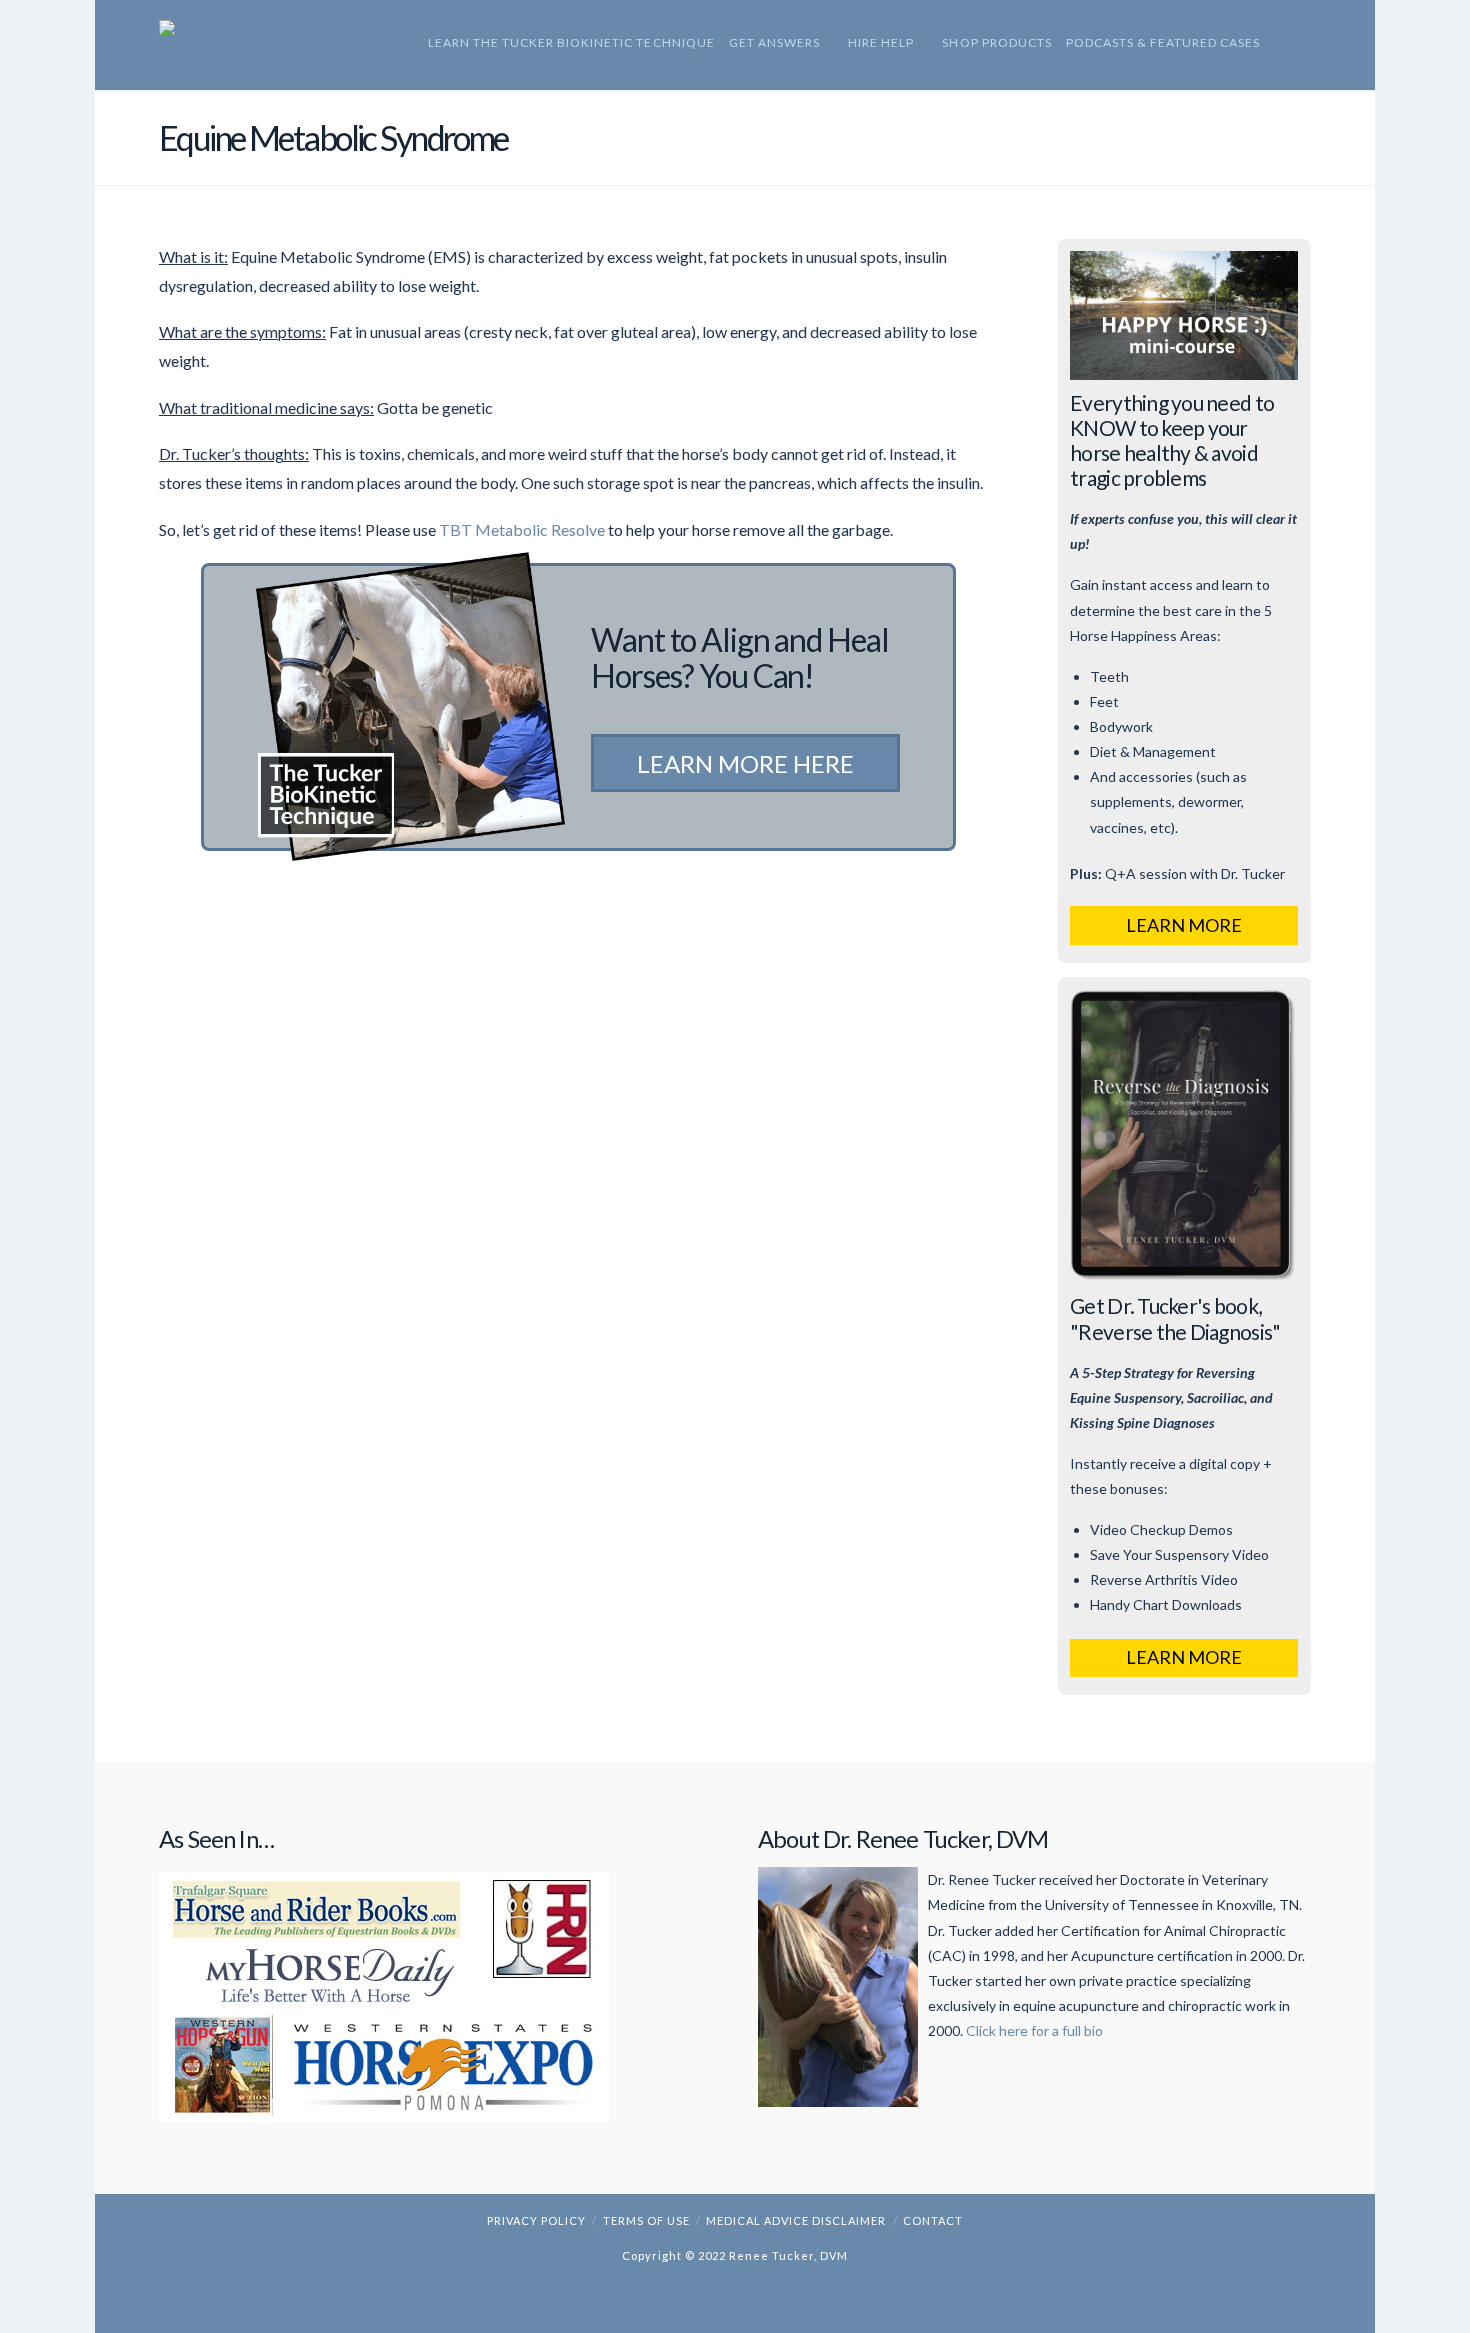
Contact (933, 2220)
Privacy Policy (536, 2220)
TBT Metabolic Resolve (522, 529)
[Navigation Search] (1282, 45)
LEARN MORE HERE (745, 763)
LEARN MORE (1184, 925)
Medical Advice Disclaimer (796, 2220)
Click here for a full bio (1034, 2030)
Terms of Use (646, 2220)
